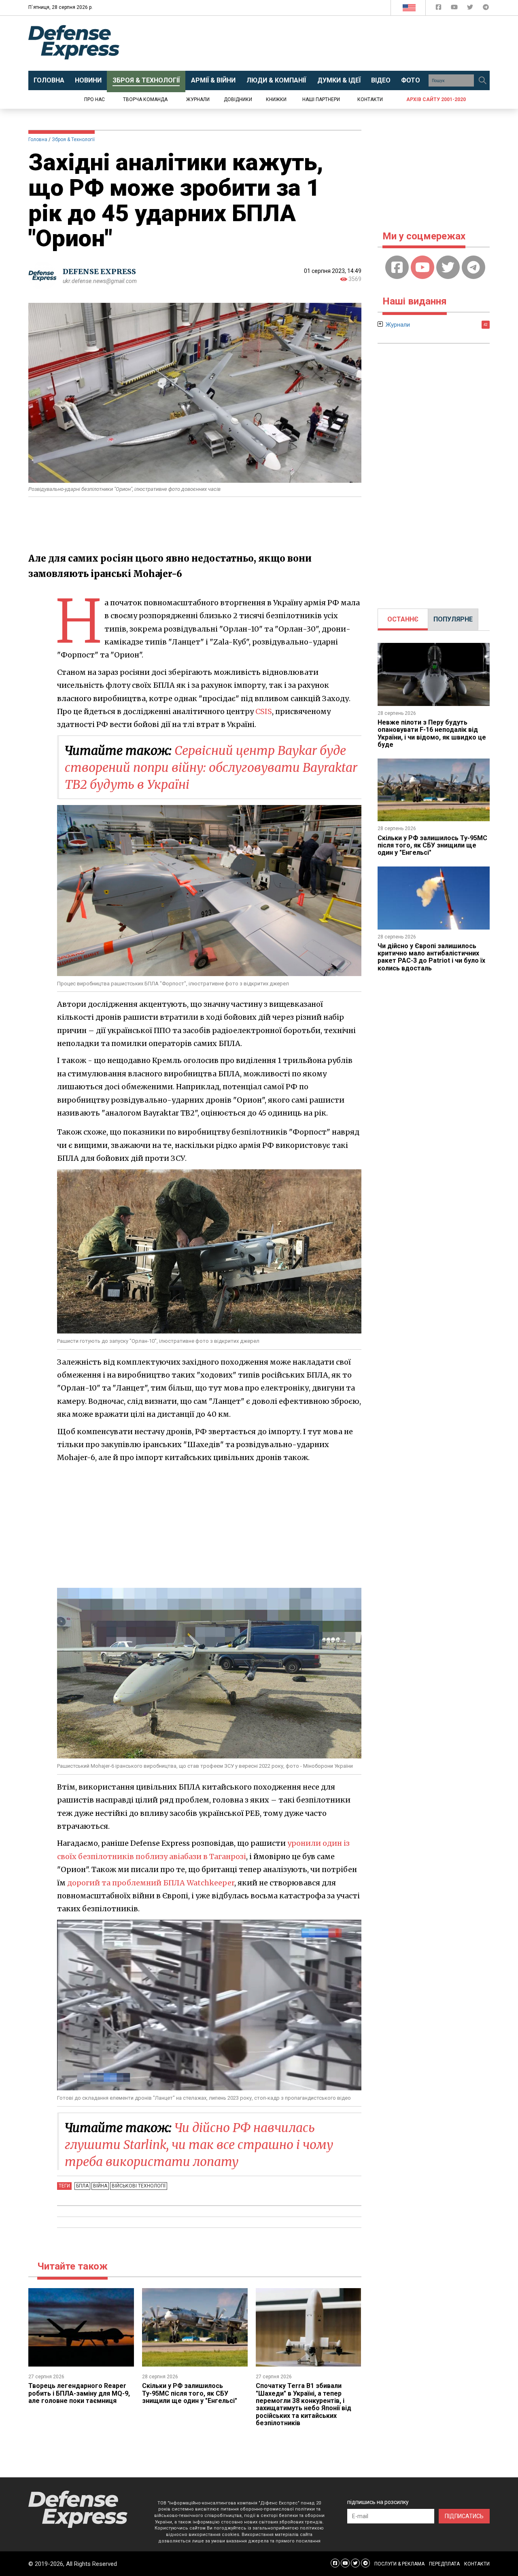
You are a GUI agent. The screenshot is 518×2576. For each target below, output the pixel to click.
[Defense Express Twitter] (471, 9)
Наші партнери (321, 99)
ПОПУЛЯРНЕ (453, 619)
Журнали (198, 99)
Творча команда (145, 99)
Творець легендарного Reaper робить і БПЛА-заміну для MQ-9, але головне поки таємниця (79, 2393)
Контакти (370, 99)
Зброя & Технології (73, 139)
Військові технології (139, 2186)
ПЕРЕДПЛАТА (444, 2564)
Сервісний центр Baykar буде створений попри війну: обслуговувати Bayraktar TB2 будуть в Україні (211, 767)
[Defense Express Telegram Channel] (486, 9)
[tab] (403, 619)
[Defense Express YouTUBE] (455, 9)
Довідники (238, 99)
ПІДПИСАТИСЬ (464, 2516)
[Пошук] (482, 80)
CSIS (264, 711)
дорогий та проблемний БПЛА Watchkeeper (151, 1883)
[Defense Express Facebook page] (439, 9)
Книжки (276, 99)
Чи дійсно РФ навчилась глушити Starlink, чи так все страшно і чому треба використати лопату (199, 2145)
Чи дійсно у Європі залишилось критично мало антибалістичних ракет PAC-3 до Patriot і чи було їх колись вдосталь (431, 957)
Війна (100, 2186)
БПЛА (82, 2186)
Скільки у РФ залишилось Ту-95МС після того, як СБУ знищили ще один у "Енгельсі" (190, 2393)
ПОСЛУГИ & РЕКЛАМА (399, 2564)
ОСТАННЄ (403, 619)
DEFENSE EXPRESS (99, 272)
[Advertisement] (326, 43)
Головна (38, 139)
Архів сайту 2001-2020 (436, 99)
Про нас (94, 99)
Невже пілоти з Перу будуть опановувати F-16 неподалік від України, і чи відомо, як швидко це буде (432, 733)
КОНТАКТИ (477, 2564)
